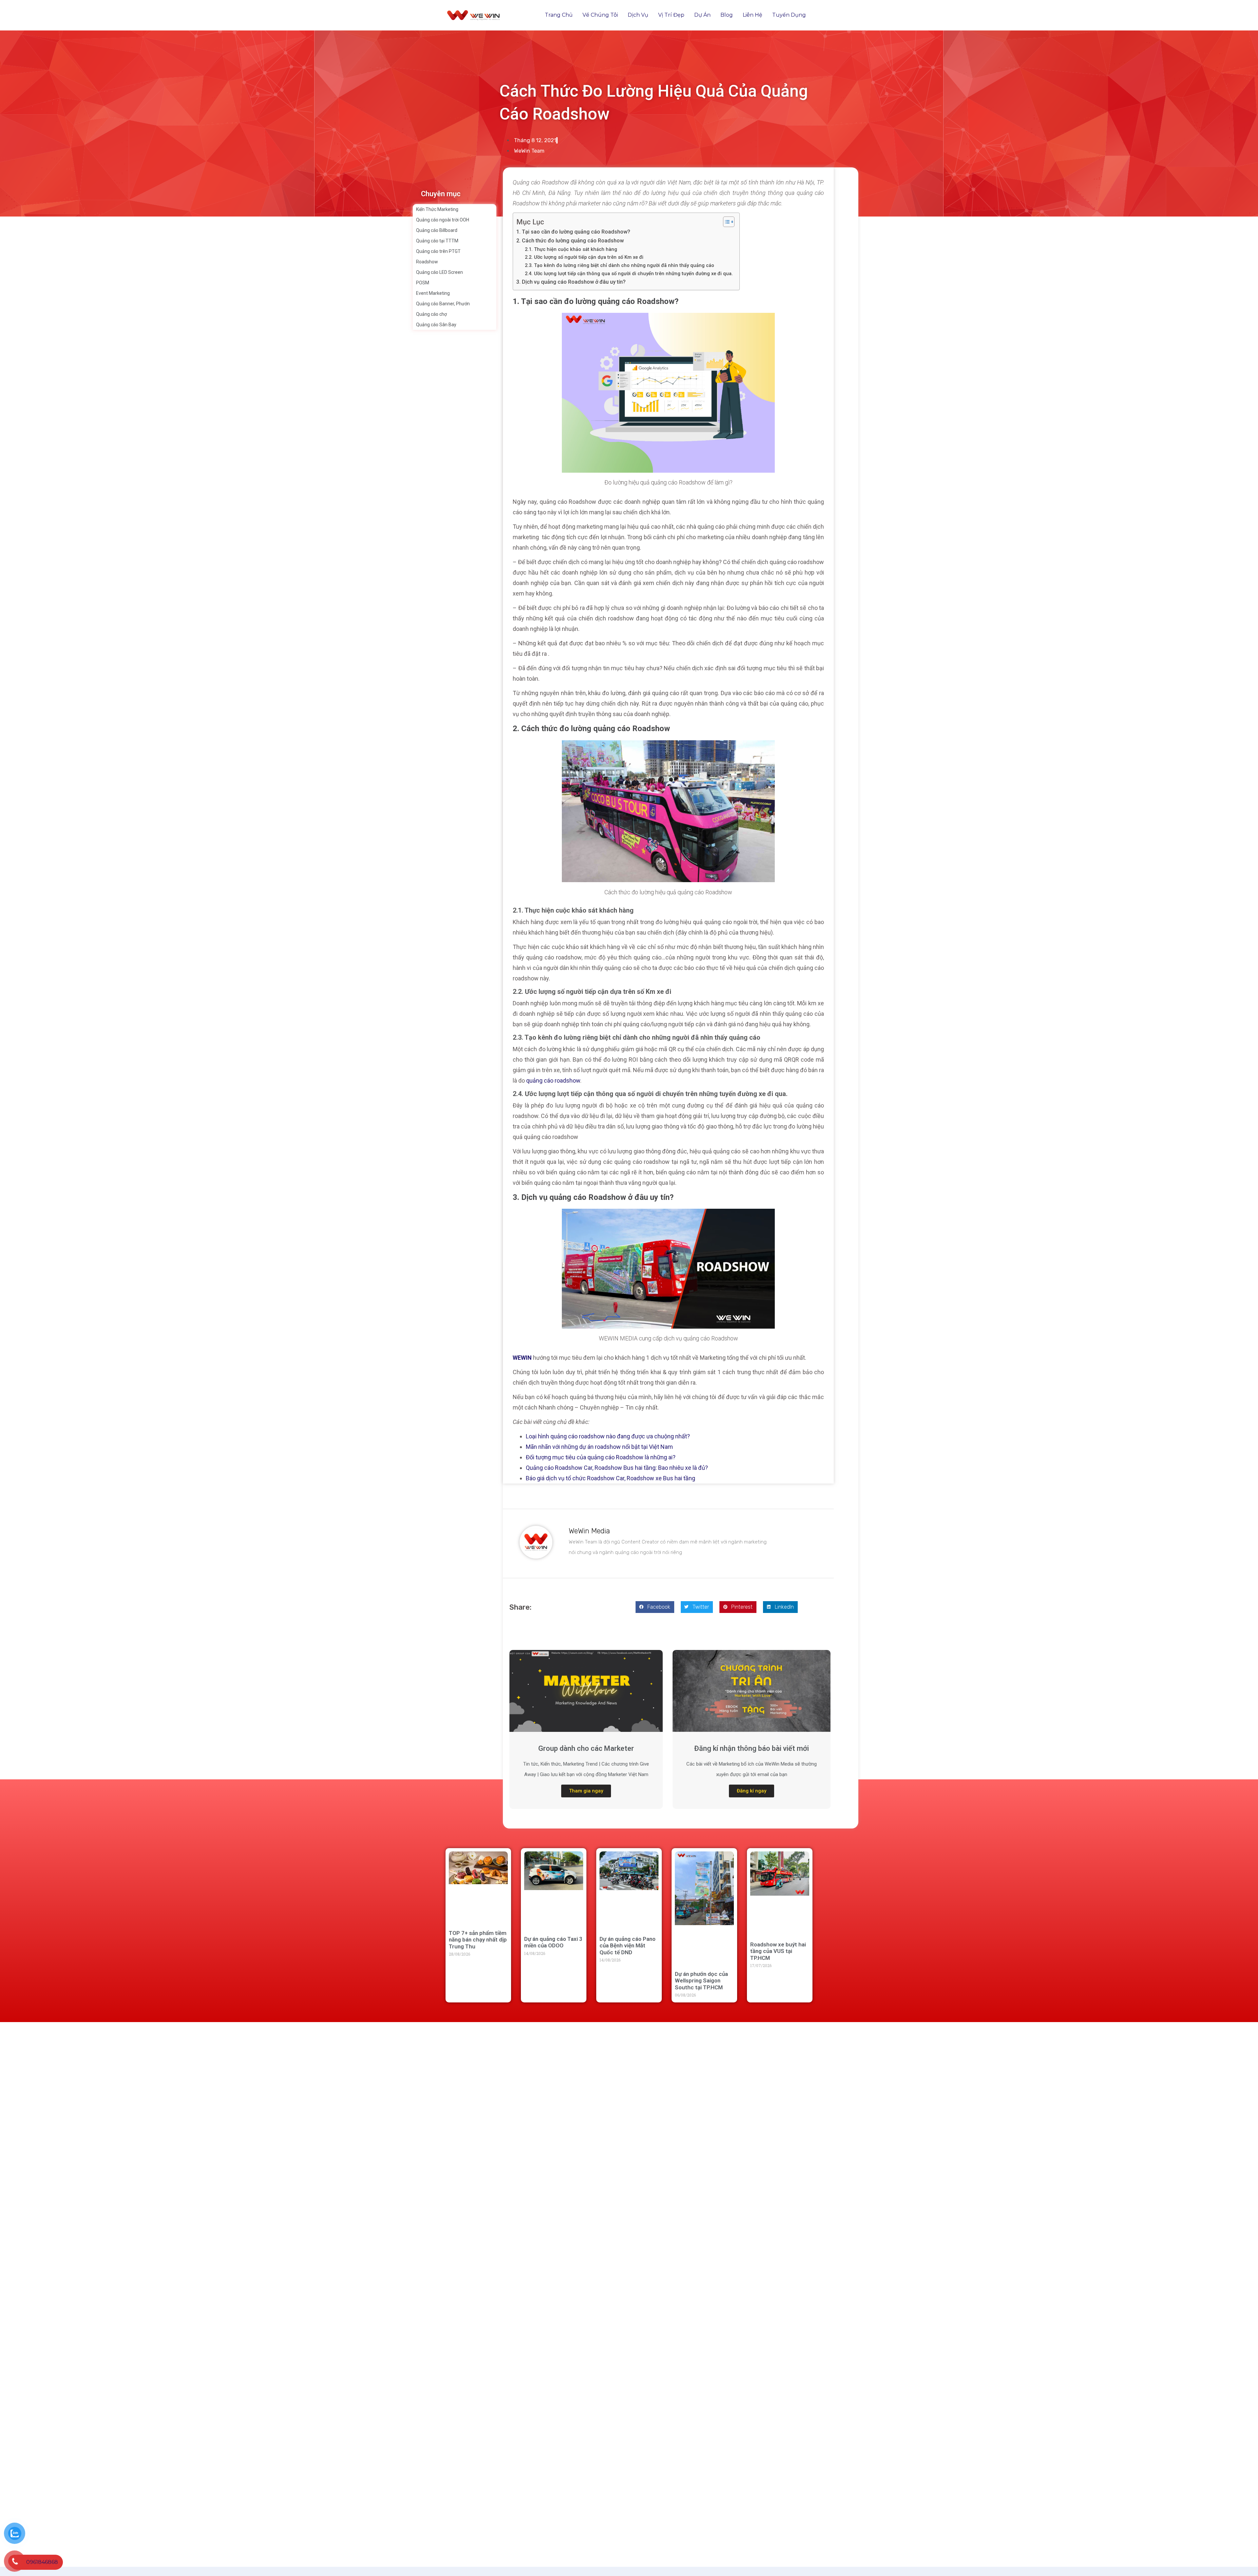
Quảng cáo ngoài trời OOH (443, 220)
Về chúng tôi (600, 15)
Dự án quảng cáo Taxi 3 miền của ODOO (553, 1942)
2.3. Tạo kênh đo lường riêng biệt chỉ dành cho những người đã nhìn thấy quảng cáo (619, 265)
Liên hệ (753, 15)
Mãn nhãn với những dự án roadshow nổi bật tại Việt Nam (599, 1447)
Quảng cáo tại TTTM (437, 241)
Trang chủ (559, 15)
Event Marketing (433, 293)
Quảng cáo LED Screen (439, 272)
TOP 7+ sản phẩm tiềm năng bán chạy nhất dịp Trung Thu (478, 1940)
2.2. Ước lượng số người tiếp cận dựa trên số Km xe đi (584, 257)
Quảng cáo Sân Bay (436, 325)
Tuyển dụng (789, 15)
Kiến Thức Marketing (437, 209)
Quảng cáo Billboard (437, 230)
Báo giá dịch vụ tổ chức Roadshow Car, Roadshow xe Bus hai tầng (610, 1478)
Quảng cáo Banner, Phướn (443, 304)
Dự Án (702, 15)
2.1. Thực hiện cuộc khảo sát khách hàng (571, 249)
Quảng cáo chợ (431, 314)
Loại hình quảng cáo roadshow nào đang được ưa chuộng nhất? (608, 1436)
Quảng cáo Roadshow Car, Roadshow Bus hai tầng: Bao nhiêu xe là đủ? (617, 1468)
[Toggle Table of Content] (725, 222)
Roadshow (427, 262)
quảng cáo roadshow (553, 1080)
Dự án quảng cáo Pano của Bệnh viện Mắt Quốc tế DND (628, 1946)
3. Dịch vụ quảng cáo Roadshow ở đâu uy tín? (571, 282)
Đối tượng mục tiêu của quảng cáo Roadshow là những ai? (601, 1457)
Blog (727, 15)
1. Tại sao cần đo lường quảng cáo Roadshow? (573, 232)
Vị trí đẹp (671, 15)
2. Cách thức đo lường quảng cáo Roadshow (570, 241)
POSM (423, 283)
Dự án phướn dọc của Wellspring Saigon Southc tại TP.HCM (701, 1981)
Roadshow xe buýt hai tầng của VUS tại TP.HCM (778, 1951)
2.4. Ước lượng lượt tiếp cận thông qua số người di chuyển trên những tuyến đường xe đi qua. (629, 274)
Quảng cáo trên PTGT (438, 251)
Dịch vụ (638, 15)
